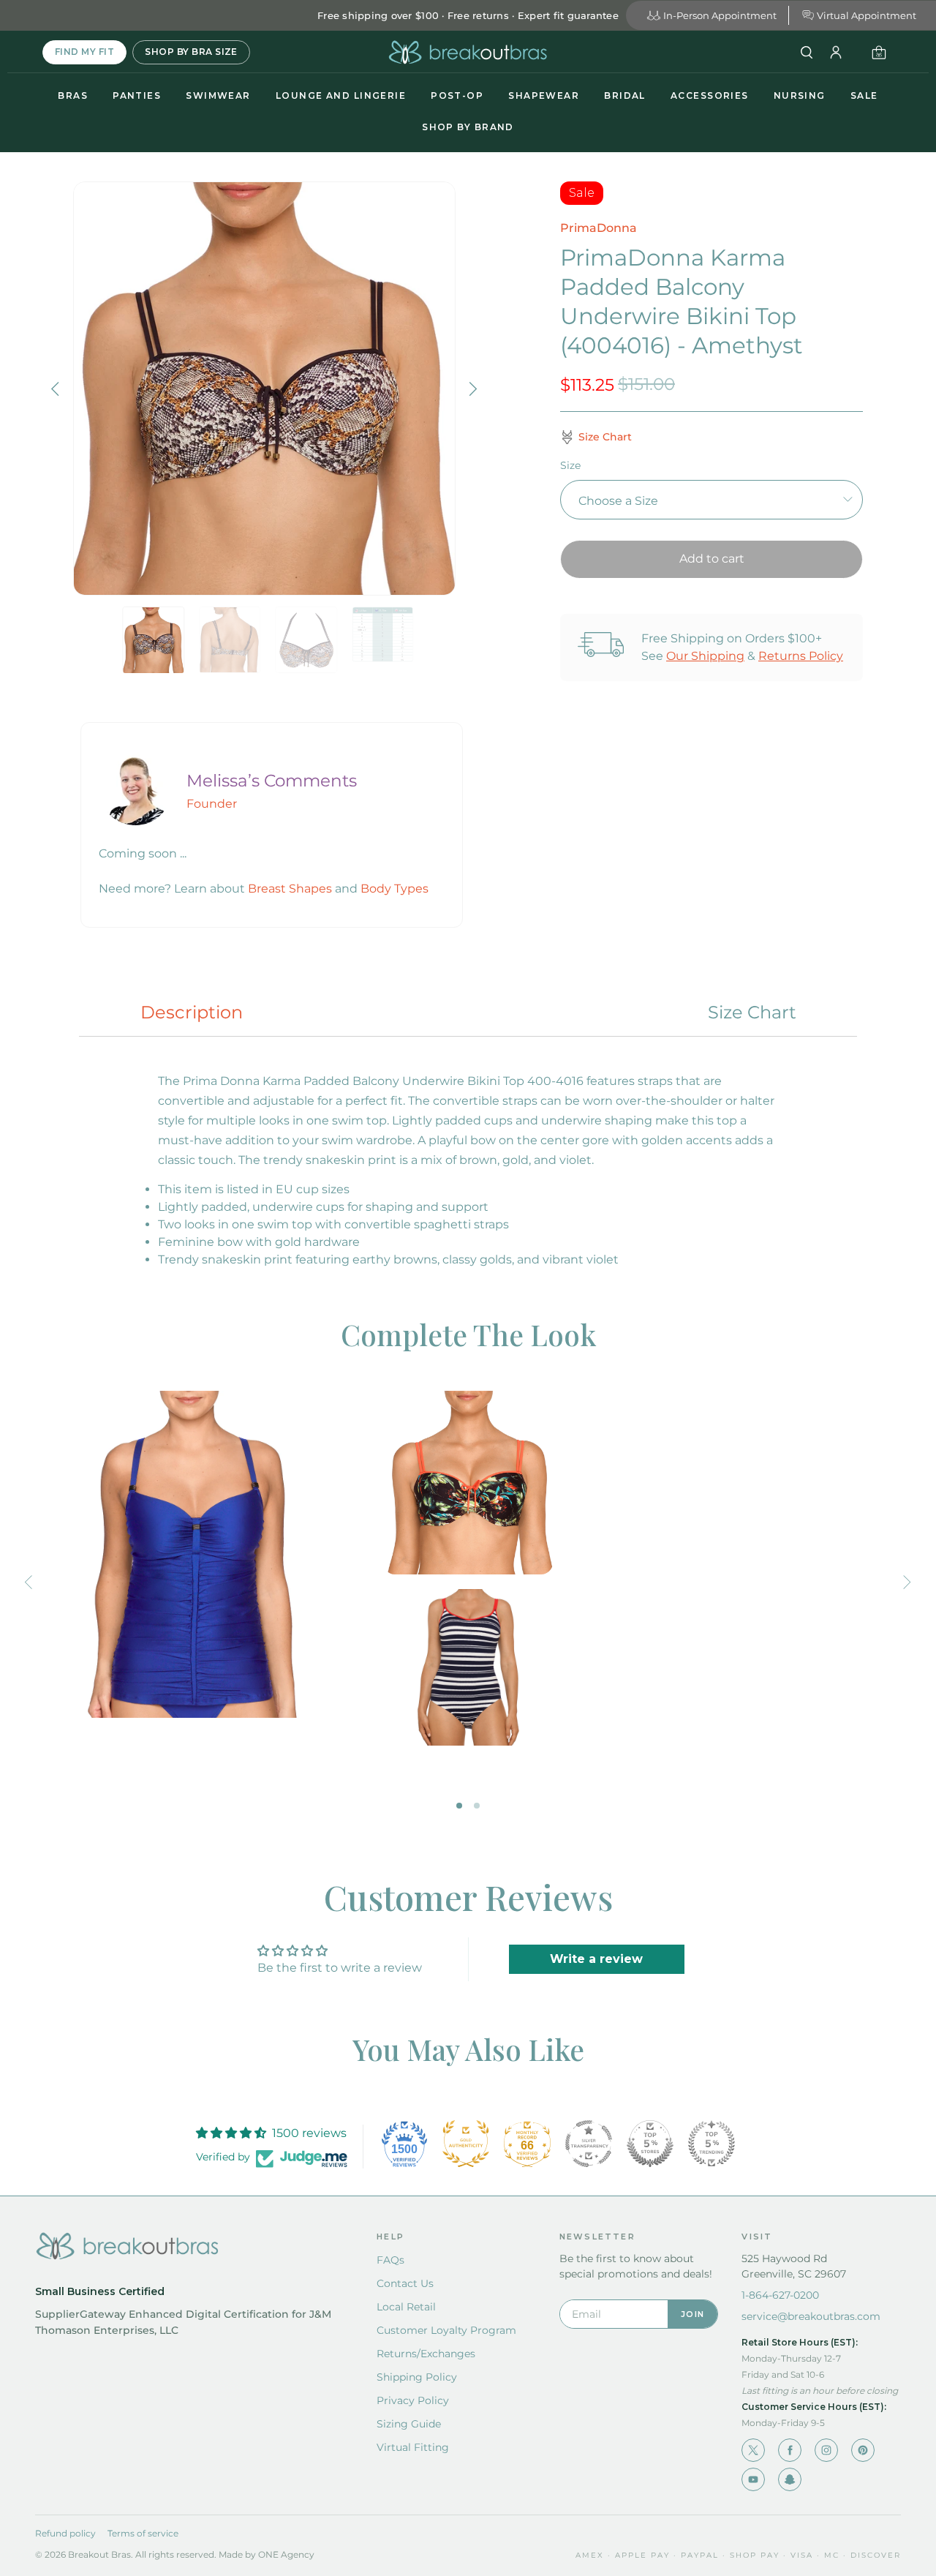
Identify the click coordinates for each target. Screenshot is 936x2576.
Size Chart (752, 1012)
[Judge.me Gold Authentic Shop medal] (466, 2144)
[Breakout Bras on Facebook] (790, 2450)
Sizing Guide (409, 2424)
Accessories (710, 95)
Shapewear (544, 95)
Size (570, 465)
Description (192, 1012)
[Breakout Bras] (468, 52)
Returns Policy (801, 656)
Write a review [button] (596, 1959)
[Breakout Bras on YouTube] (753, 2479)
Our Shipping (705, 656)
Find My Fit (84, 52)
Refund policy (65, 2533)
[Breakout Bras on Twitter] (753, 2450)
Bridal (625, 95)
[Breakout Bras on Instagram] (826, 2450)
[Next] (472, 388)
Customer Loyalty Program (446, 2330)
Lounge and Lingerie (341, 95)
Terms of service (143, 2533)
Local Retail (406, 2307)
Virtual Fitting (413, 2447)
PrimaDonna (599, 228)
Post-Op (457, 95)
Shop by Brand (468, 127)
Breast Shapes (290, 889)
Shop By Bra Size (191, 52)
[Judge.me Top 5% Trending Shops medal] (712, 2144)
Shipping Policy (417, 2377)
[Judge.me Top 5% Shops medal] (650, 2144)
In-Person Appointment (720, 15)
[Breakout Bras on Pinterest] (863, 2450)
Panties (137, 95)
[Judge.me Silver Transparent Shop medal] (589, 2144)
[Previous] (57, 388)
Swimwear (218, 95)
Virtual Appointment (867, 15)
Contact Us (405, 2283)
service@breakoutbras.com (811, 2316)
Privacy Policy (413, 2400)
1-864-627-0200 (780, 2295)
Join (692, 2314)
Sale (864, 95)
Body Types (395, 889)
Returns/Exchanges (426, 2354)
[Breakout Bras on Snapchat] (790, 2479)
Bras (73, 95)
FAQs (390, 2260)
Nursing (800, 95)
